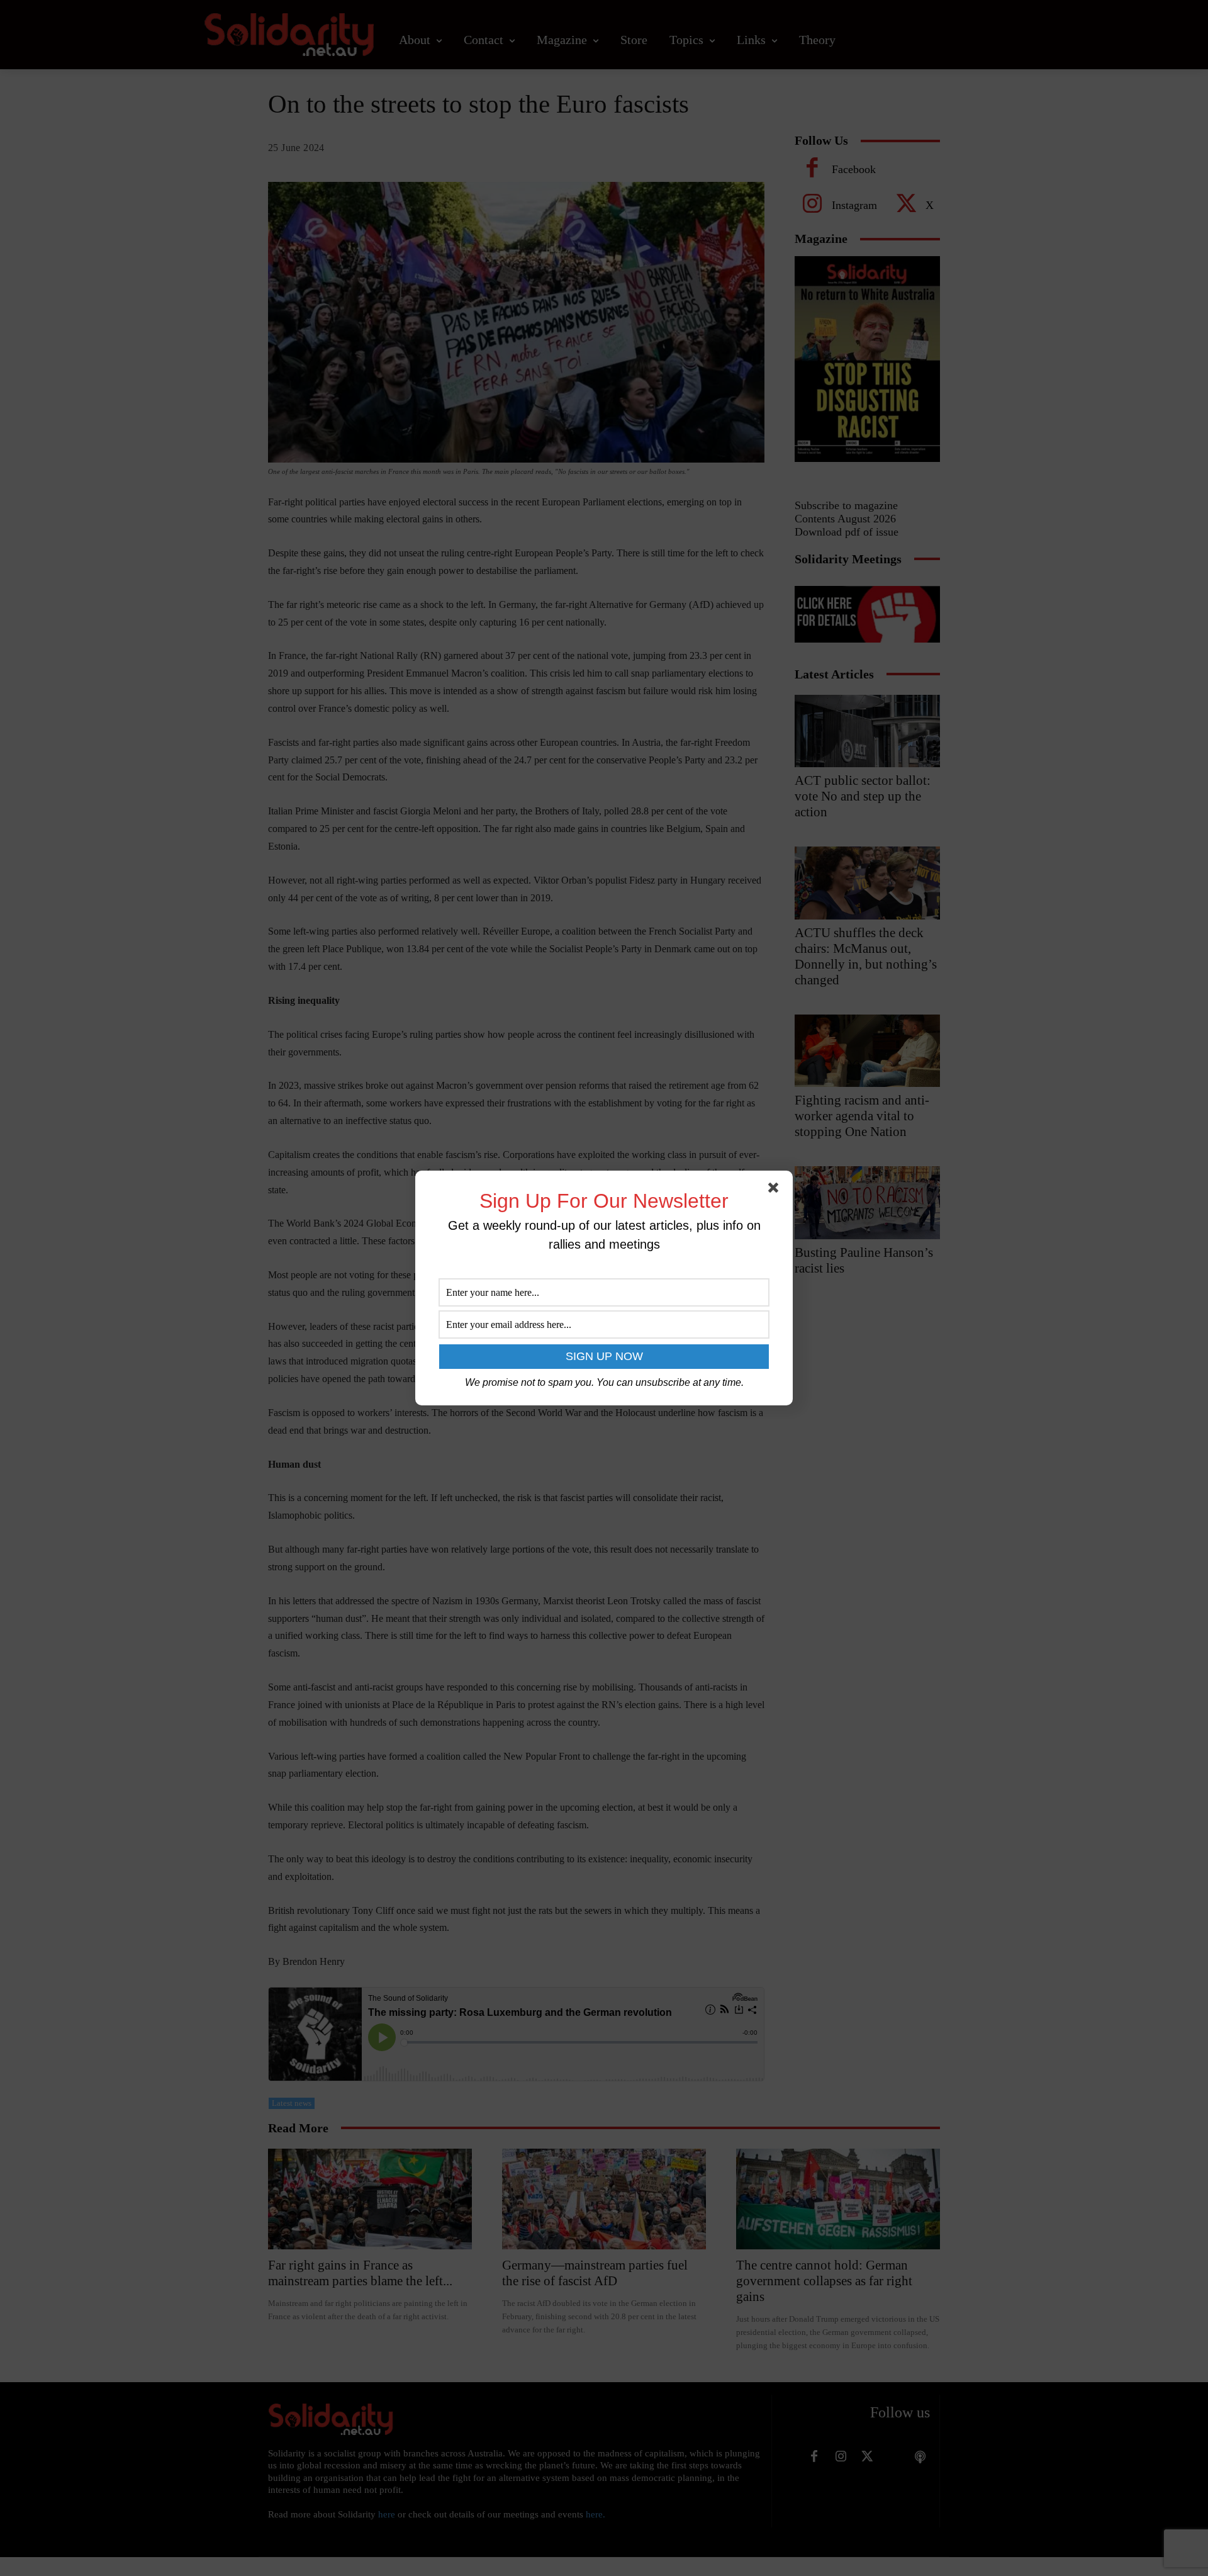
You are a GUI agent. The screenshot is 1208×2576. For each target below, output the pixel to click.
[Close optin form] (776, 1190)
